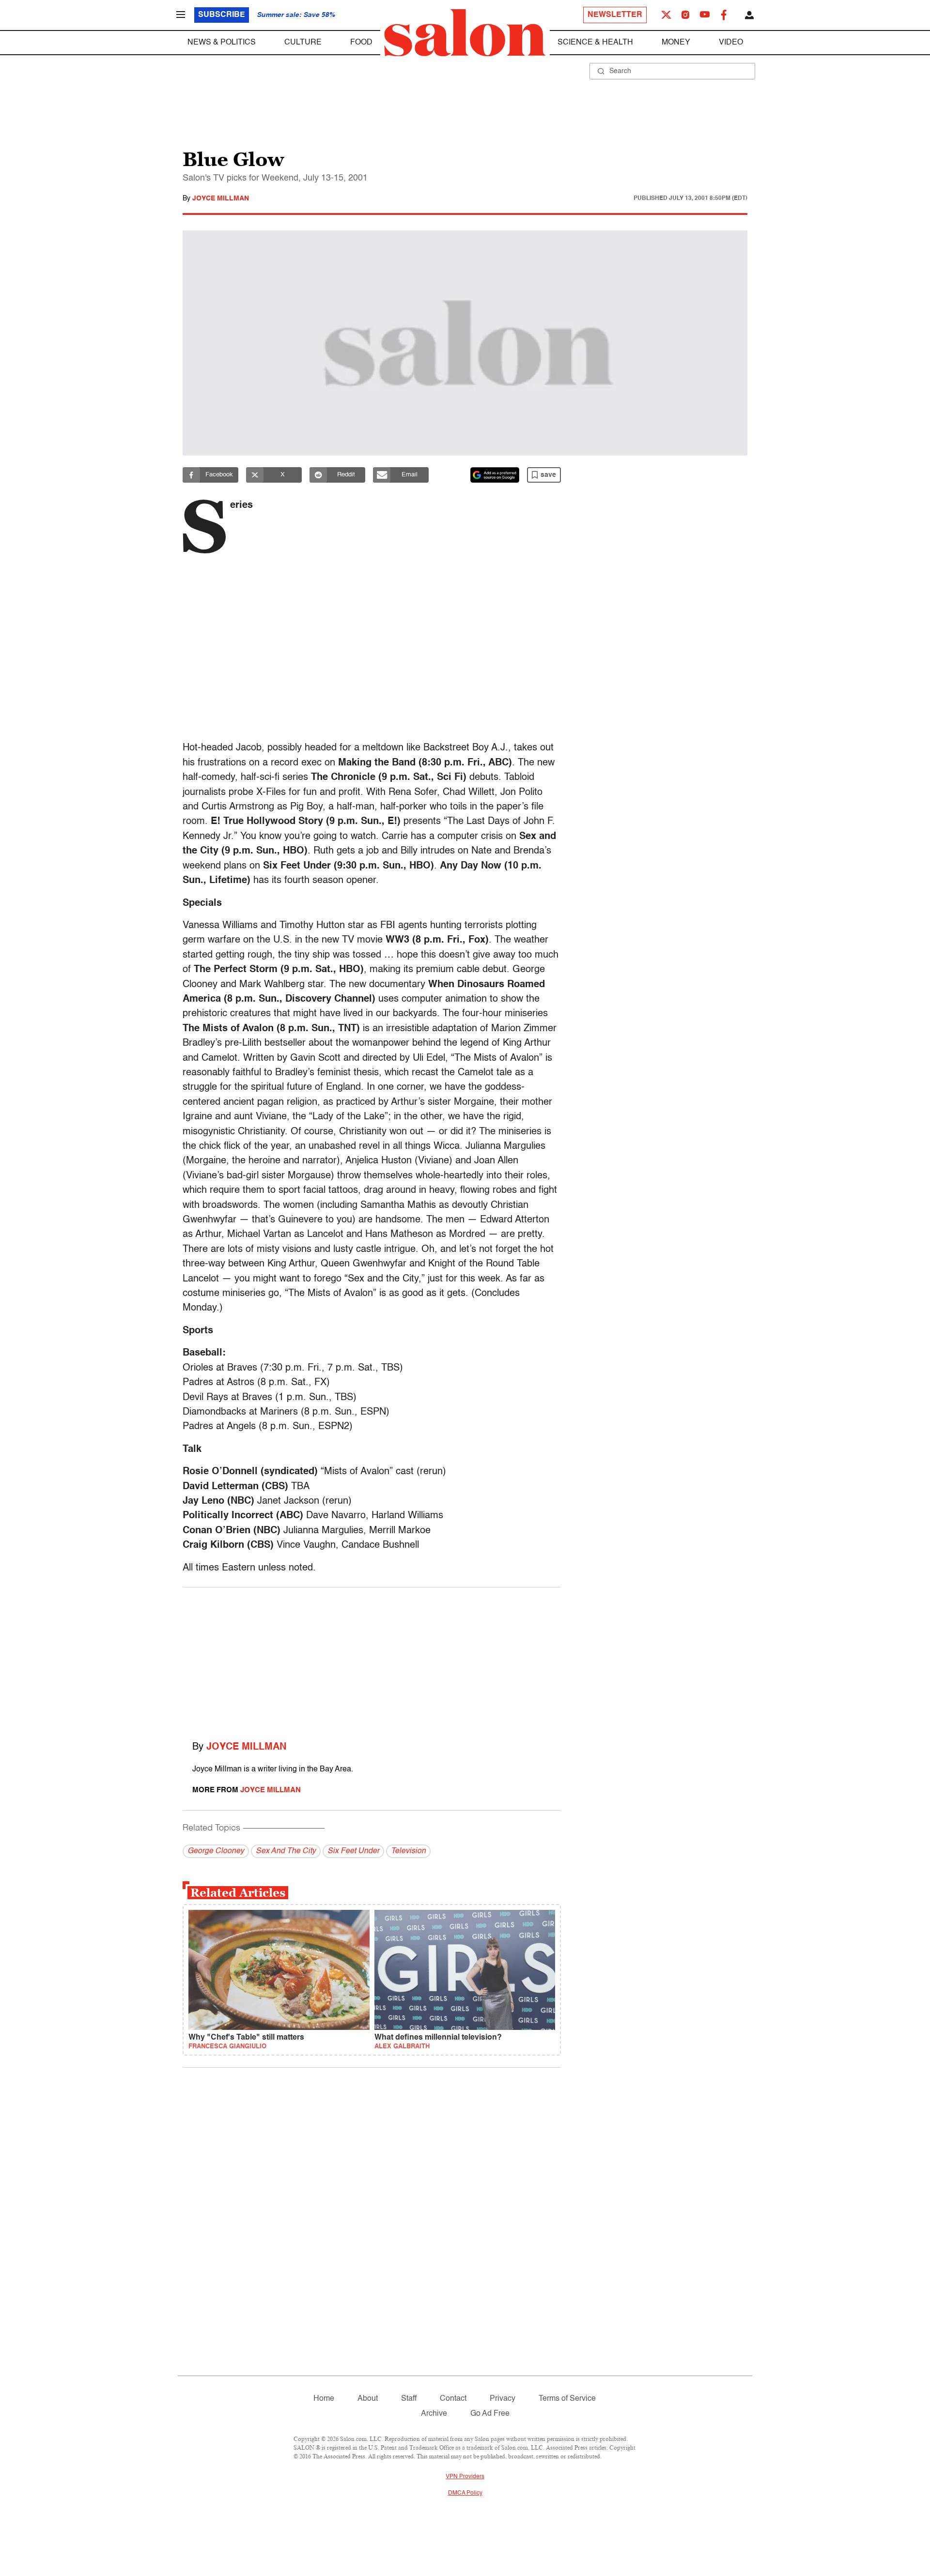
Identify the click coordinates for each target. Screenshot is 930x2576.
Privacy (503, 2399)
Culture (303, 43)
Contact (453, 2399)
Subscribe (222, 15)
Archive (434, 2414)
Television (408, 1851)
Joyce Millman (221, 198)
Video (731, 43)
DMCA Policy (465, 2493)
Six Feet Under (353, 1851)
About (368, 2399)
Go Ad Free (490, 2414)
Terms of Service (567, 2399)
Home (324, 2399)
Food (361, 43)
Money (676, 43)
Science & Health (595, 43)
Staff (409, 2399)
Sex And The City (286, 1851)
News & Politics (222, 43)
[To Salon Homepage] (465, 33)
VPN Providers (465, 2477)
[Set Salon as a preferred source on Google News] (495, 475)
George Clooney (216, 1851)
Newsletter (615, 15)
